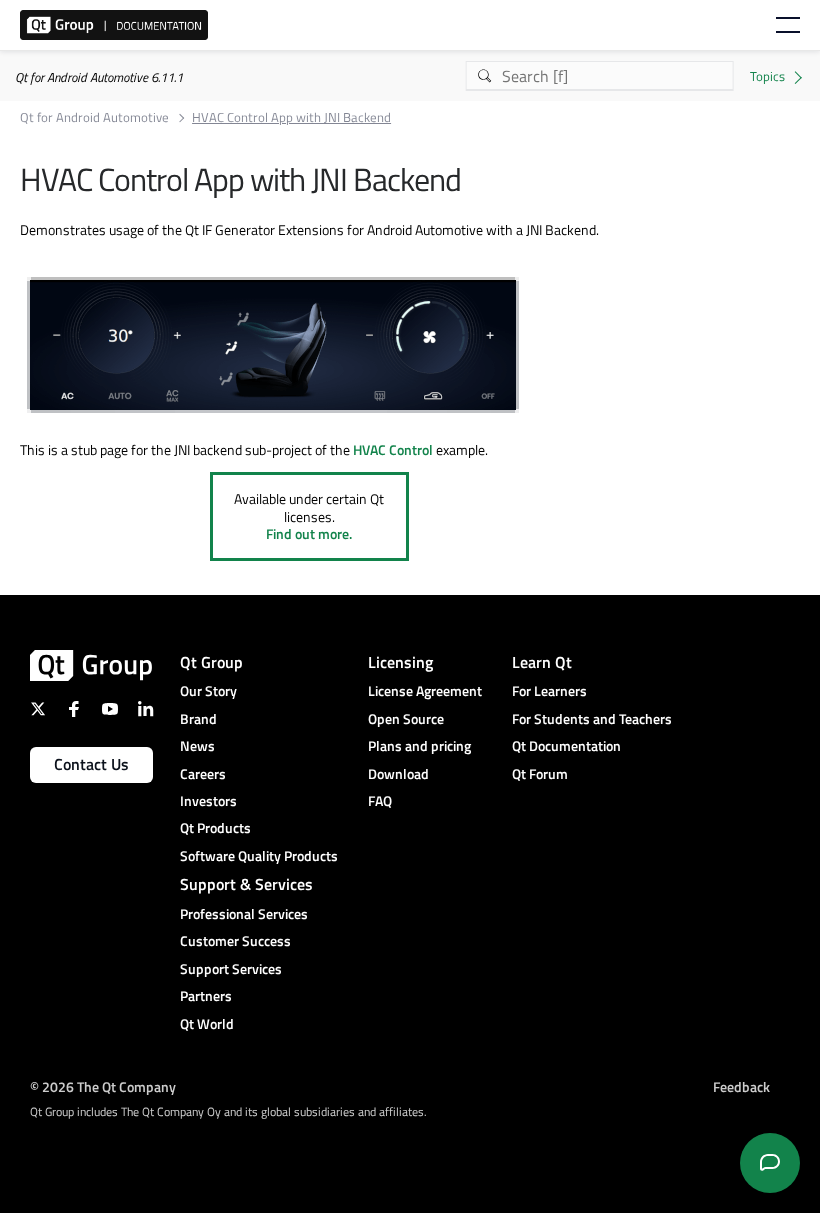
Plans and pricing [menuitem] (419, 745)
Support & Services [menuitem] (246, 884)
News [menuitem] (197, 745)
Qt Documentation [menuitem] (566, 745)
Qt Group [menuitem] (211, 662)
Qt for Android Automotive (94, 117)
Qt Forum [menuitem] (540, 773)
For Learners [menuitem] (549, 690)
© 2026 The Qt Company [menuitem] (103, 1086)
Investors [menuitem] (208, 800)
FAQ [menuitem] (380, 800)
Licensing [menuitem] (400, 662)
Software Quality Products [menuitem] (259, 855)
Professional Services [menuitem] (244, 913)
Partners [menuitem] (206, 995)
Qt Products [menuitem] (215, 827)
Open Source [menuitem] (406, 718)
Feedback (741, 1086)
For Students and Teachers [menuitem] (592, 718)
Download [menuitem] (398, 773)
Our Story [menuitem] (208, 690)
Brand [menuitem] (198, 718)
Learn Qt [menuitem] (542, 662)
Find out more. (309, 533)
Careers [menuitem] (203, 773)
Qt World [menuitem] (207, 1023)
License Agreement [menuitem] (425, 690)
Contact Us (91, 764)
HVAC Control (393, 449)
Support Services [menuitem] (231, 968)
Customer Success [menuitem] (235, 940)
